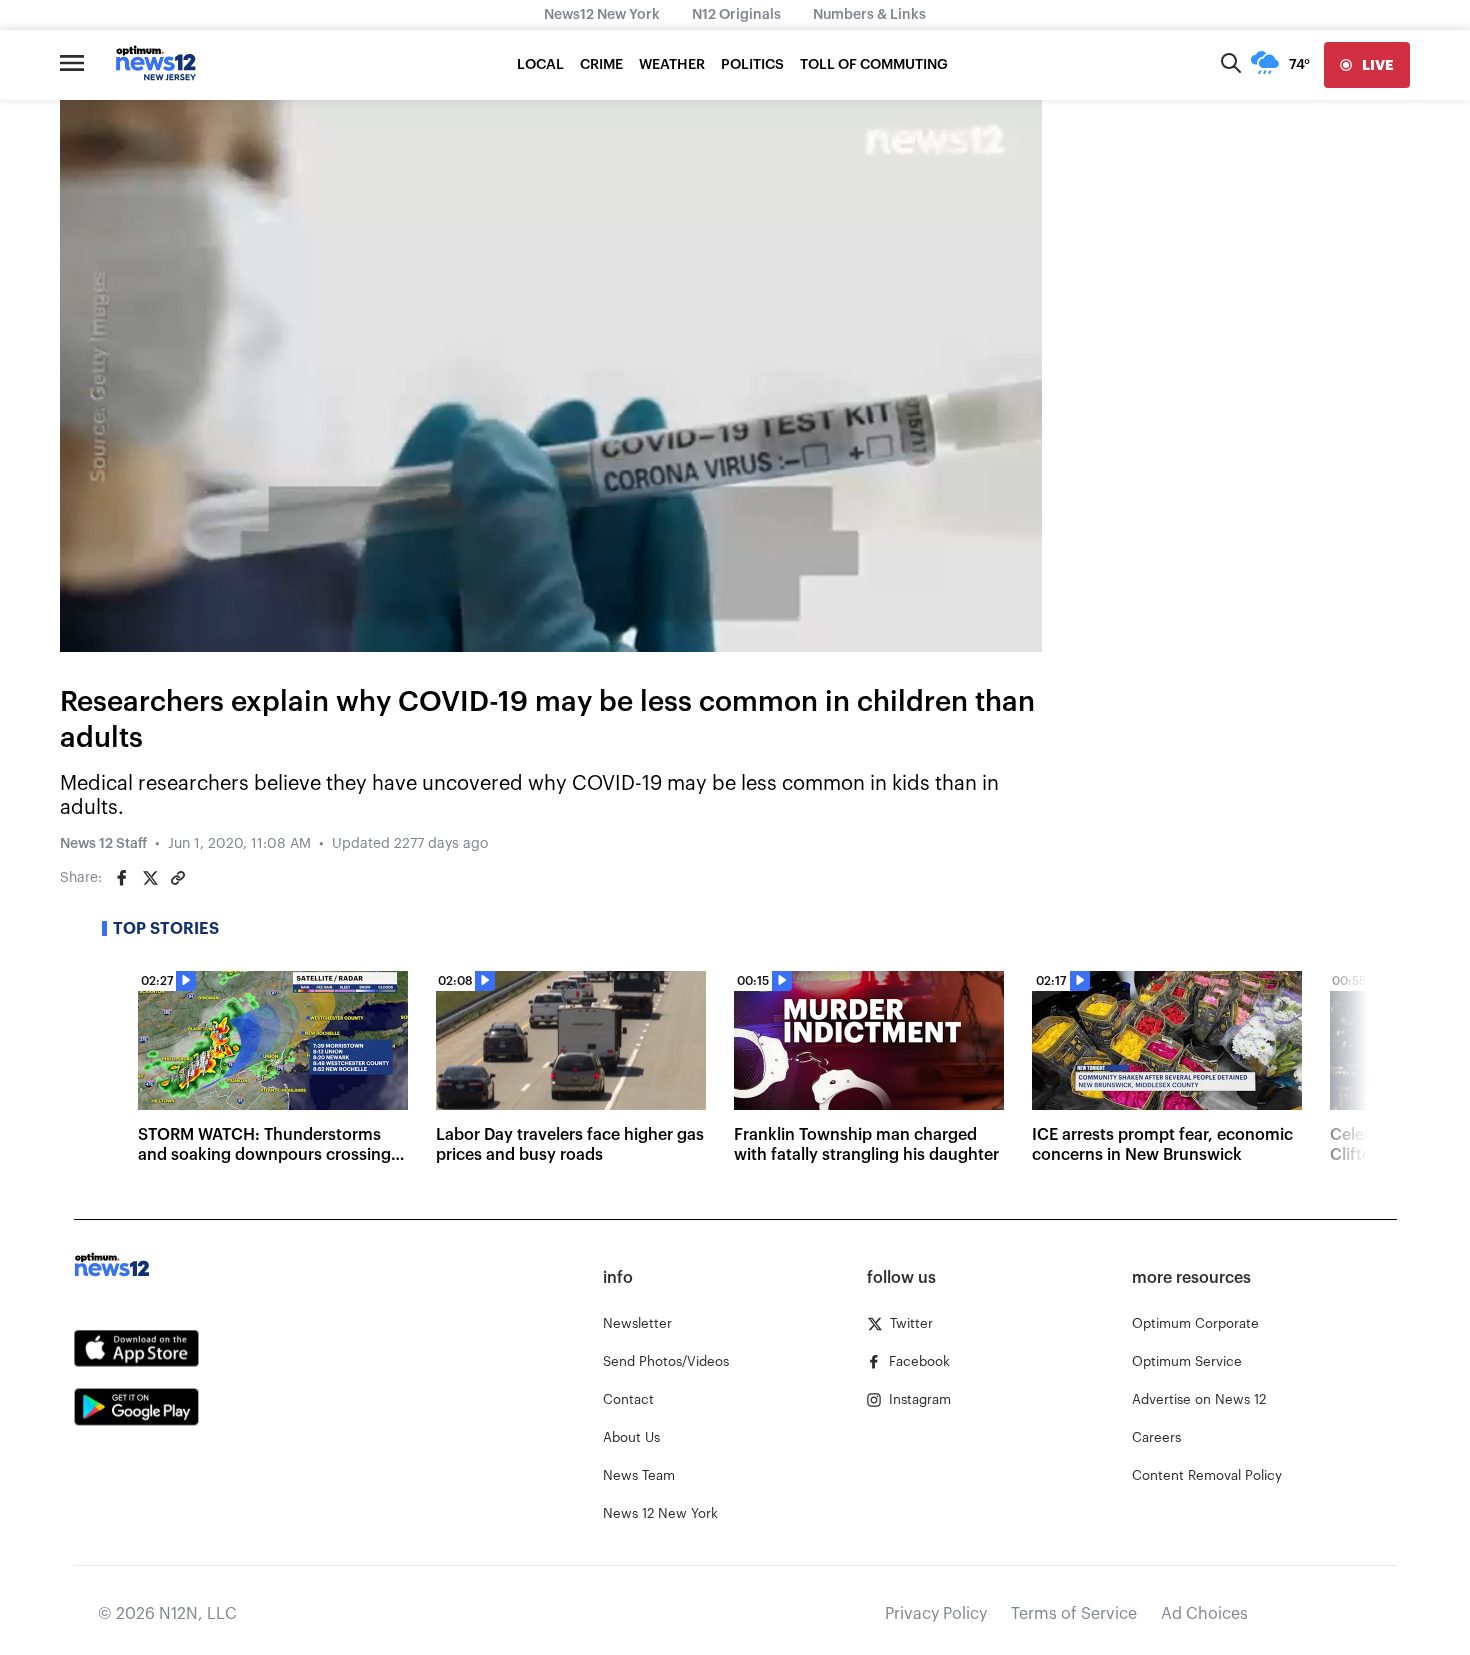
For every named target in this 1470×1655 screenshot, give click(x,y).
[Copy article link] (178, 878)
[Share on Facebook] (122, 878)
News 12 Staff (103, 844)
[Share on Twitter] (150, 878)
